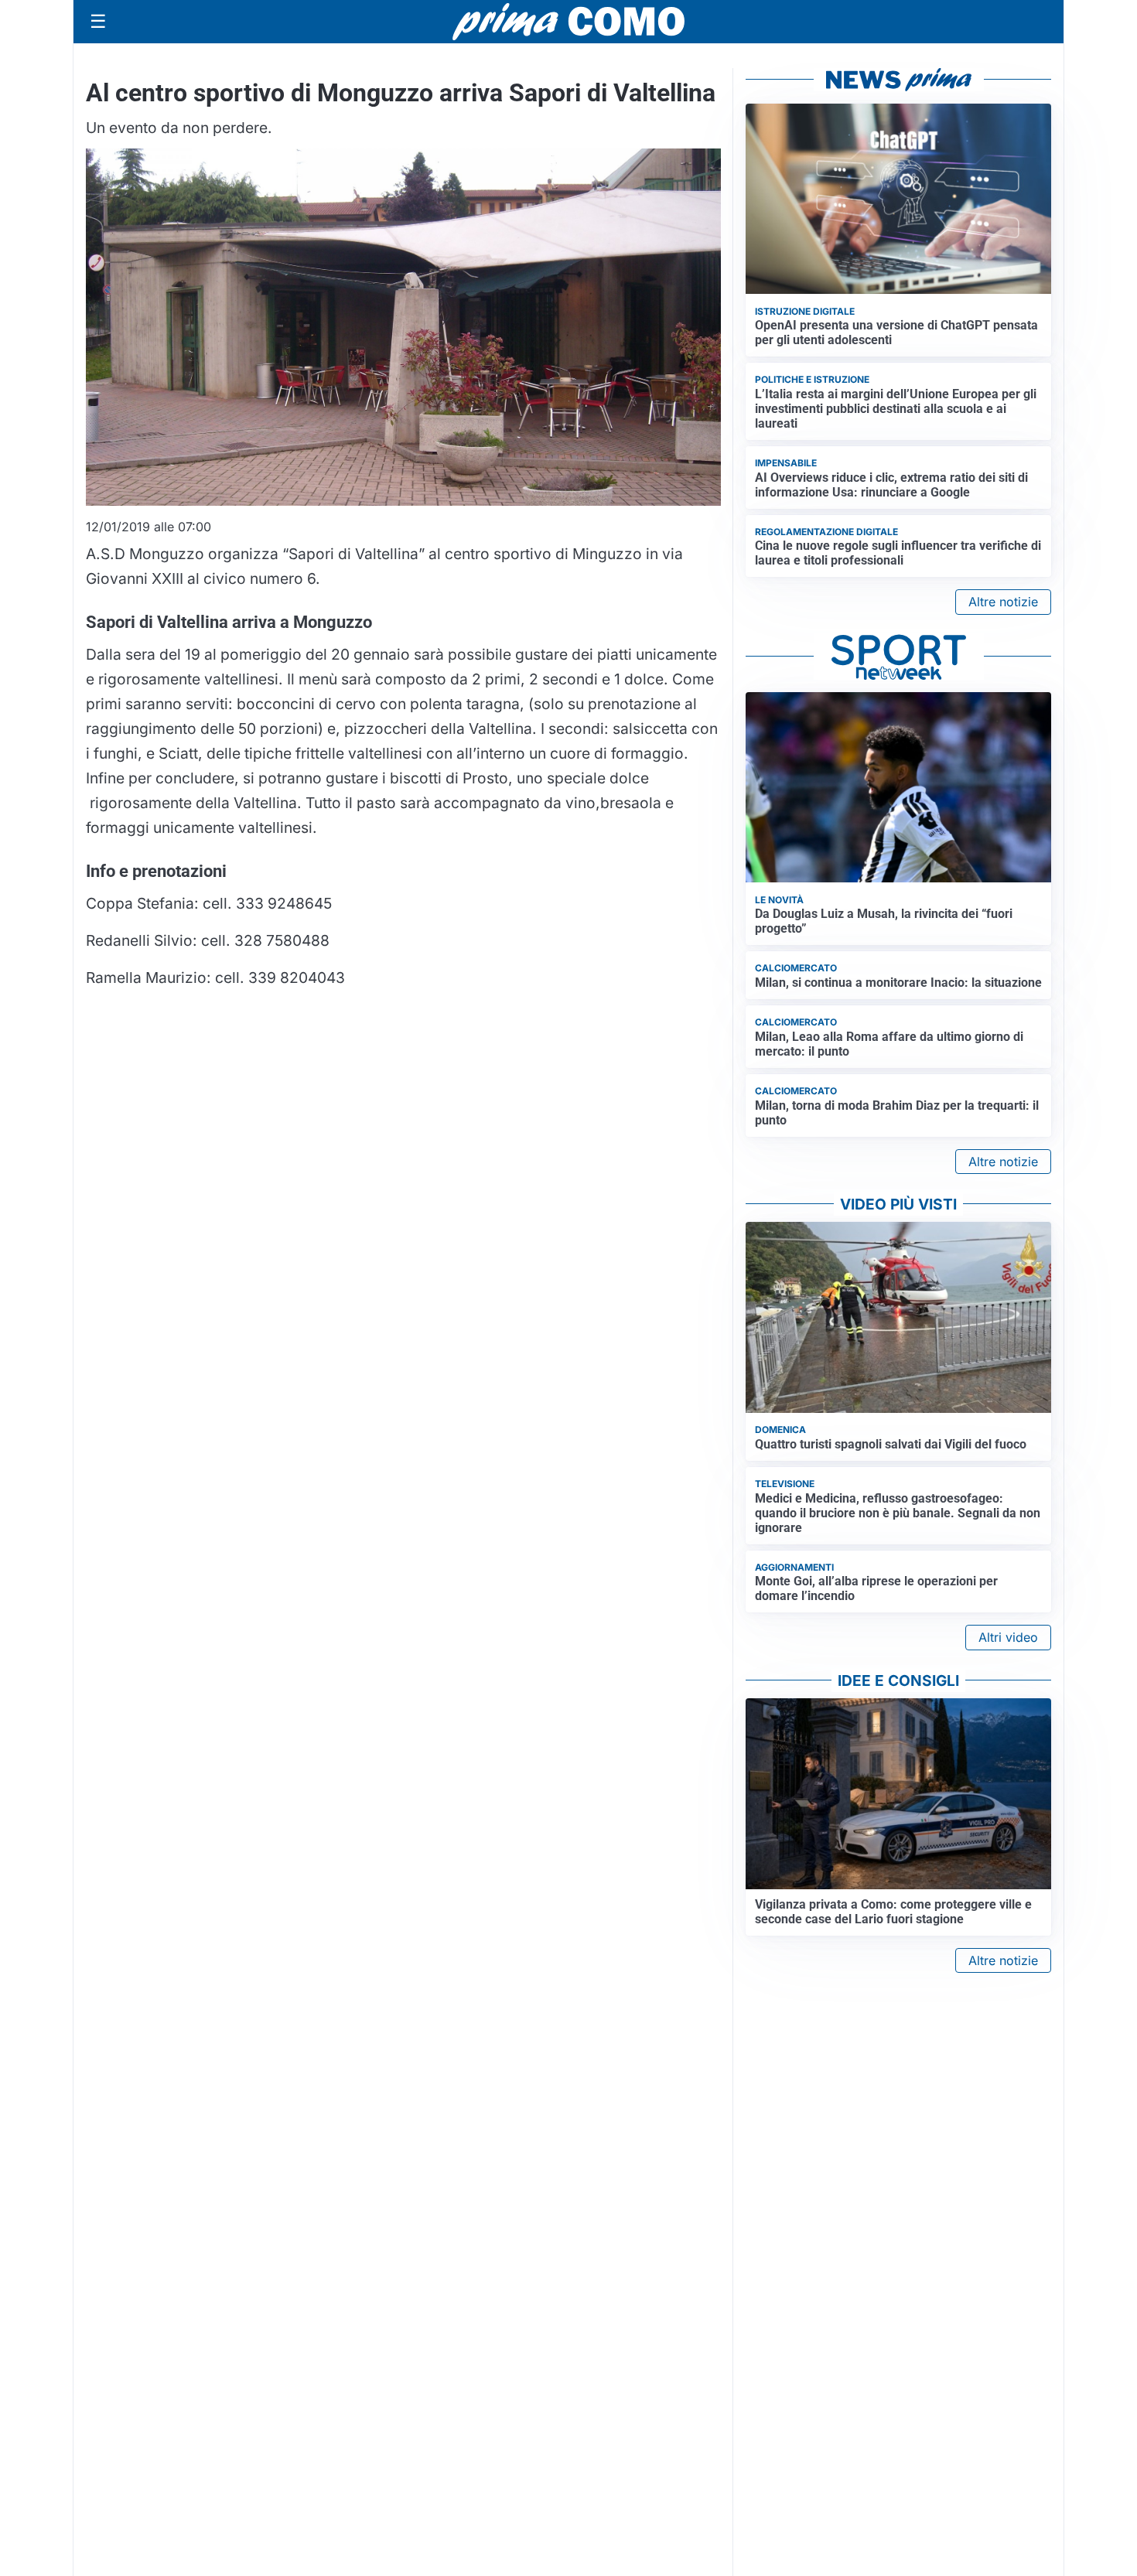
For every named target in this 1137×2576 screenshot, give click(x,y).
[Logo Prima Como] (568, 21)
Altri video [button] (1008, 1637)
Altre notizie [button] (1003, 602)
